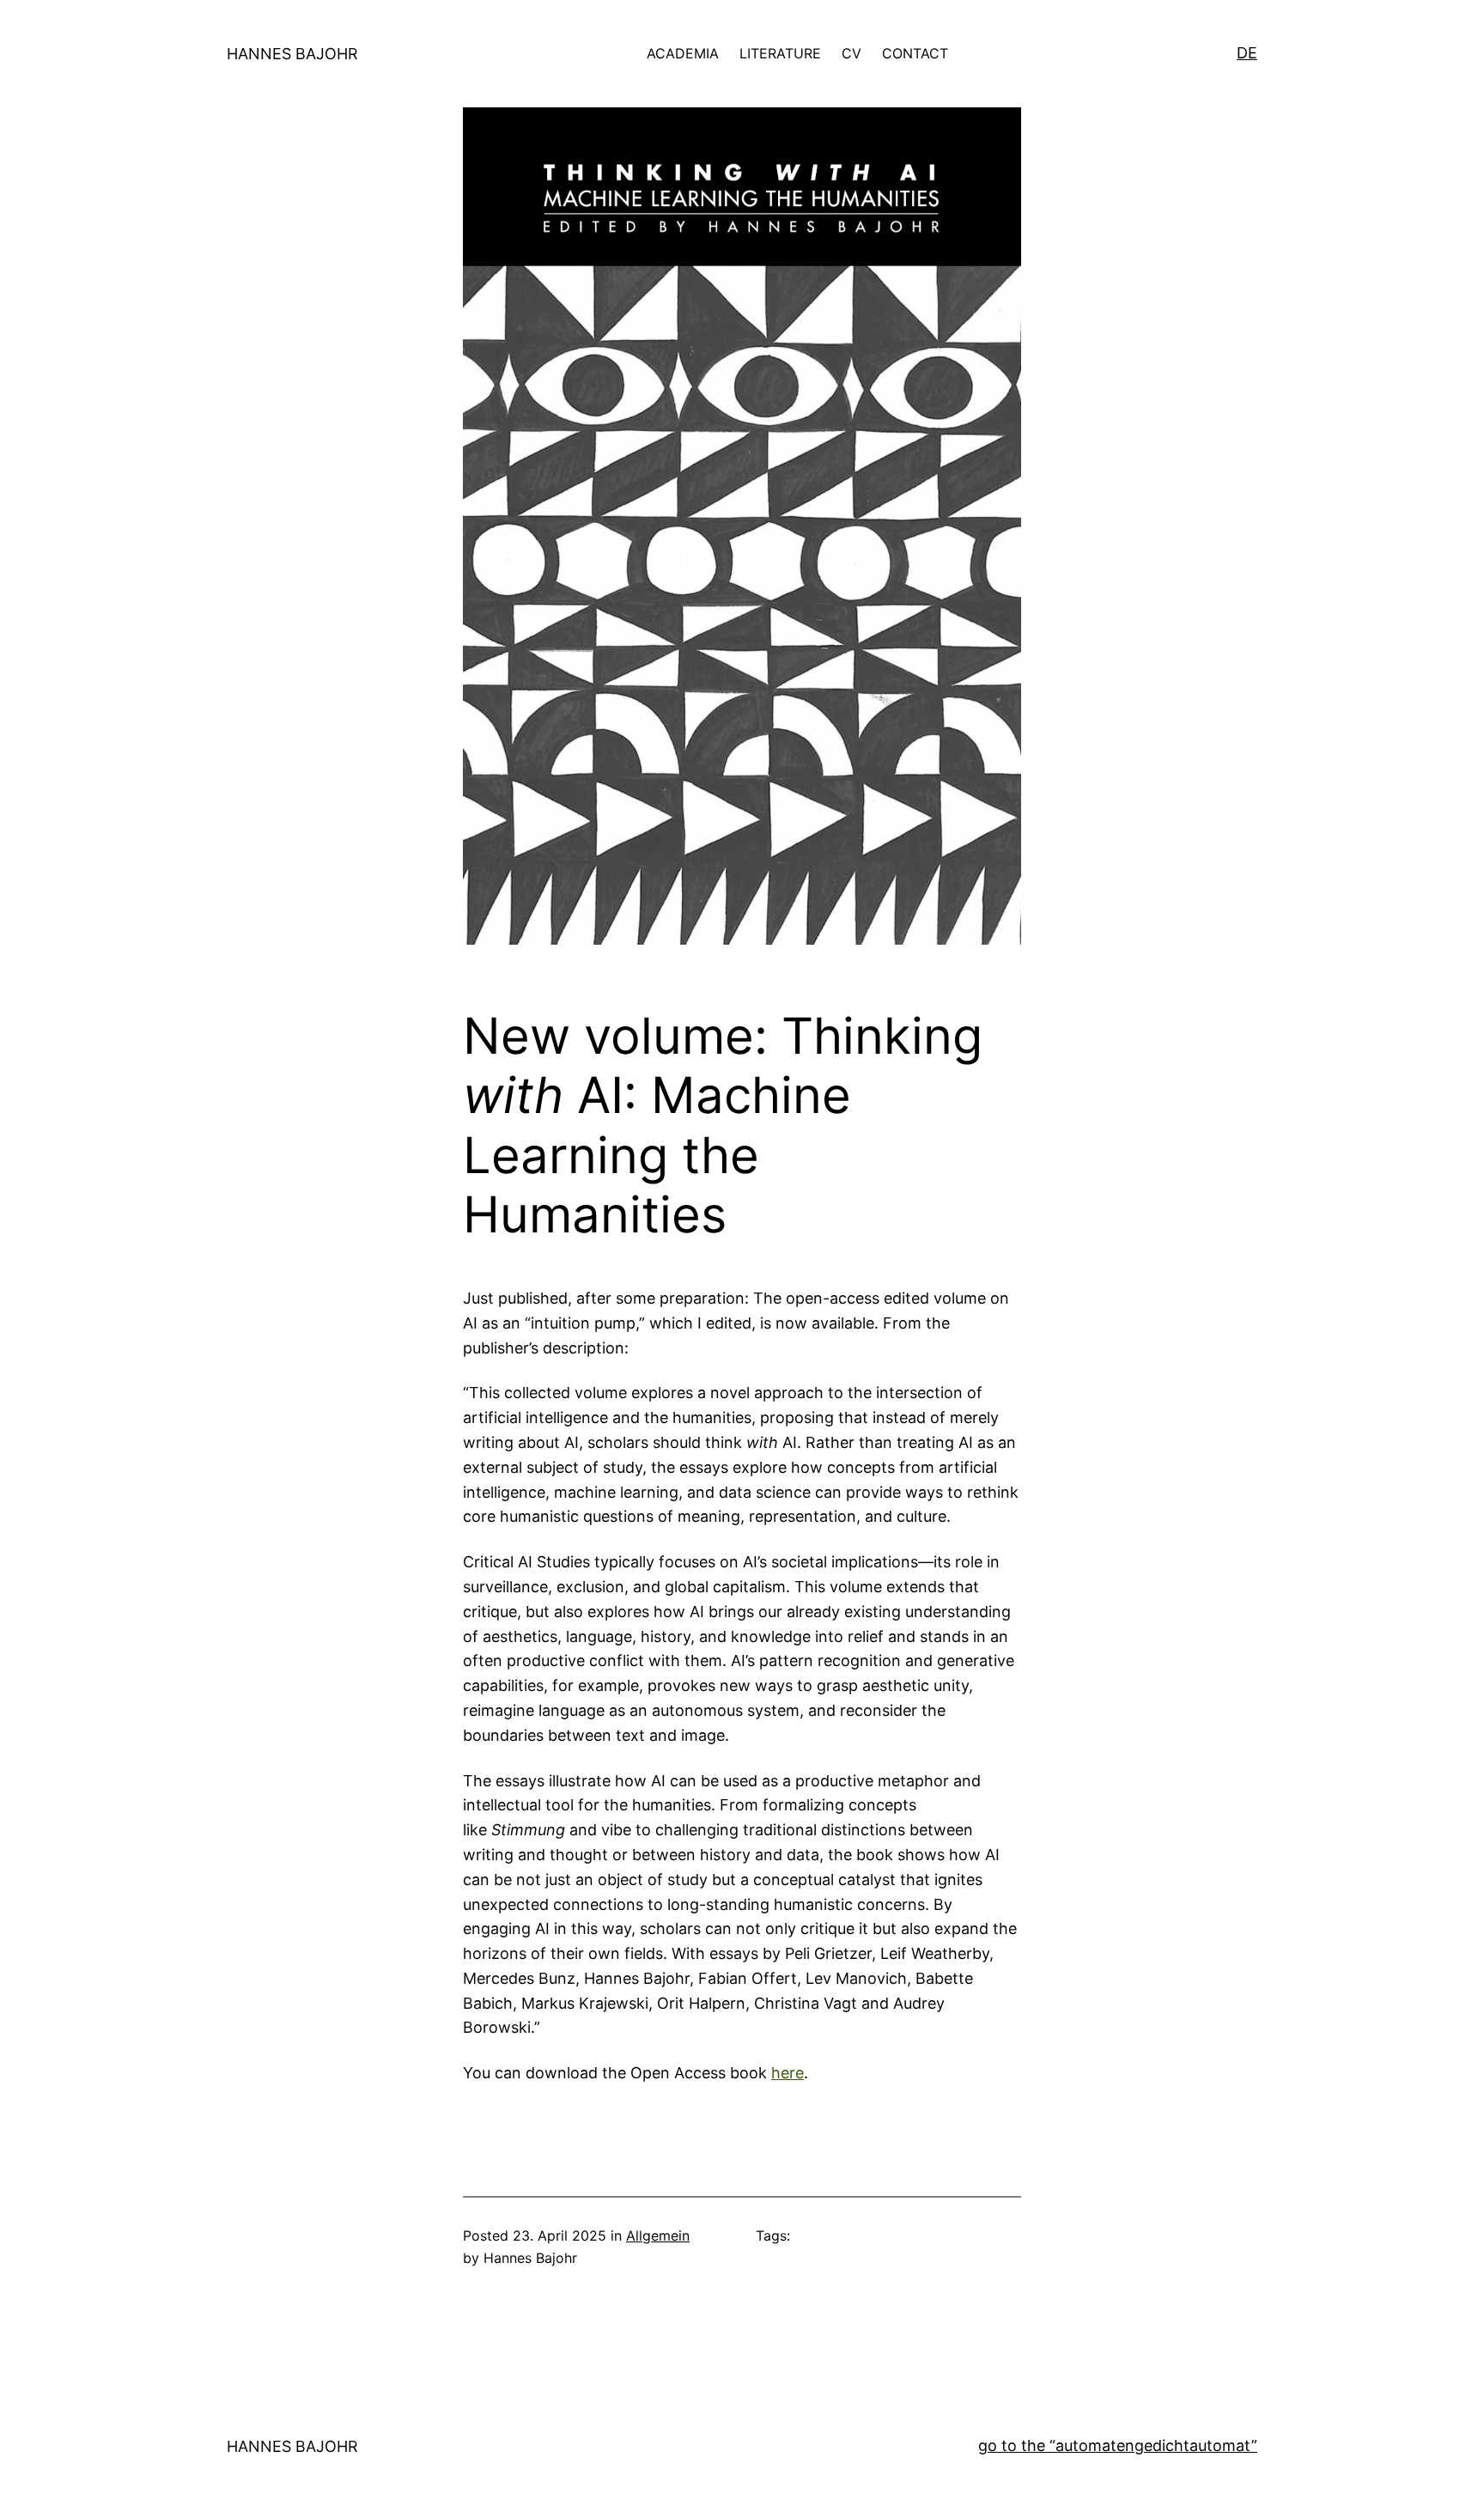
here (788, 2073)
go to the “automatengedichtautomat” (1118, 2445)
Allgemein (658, 2235)
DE (1247, 53)
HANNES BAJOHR (292, 54)
